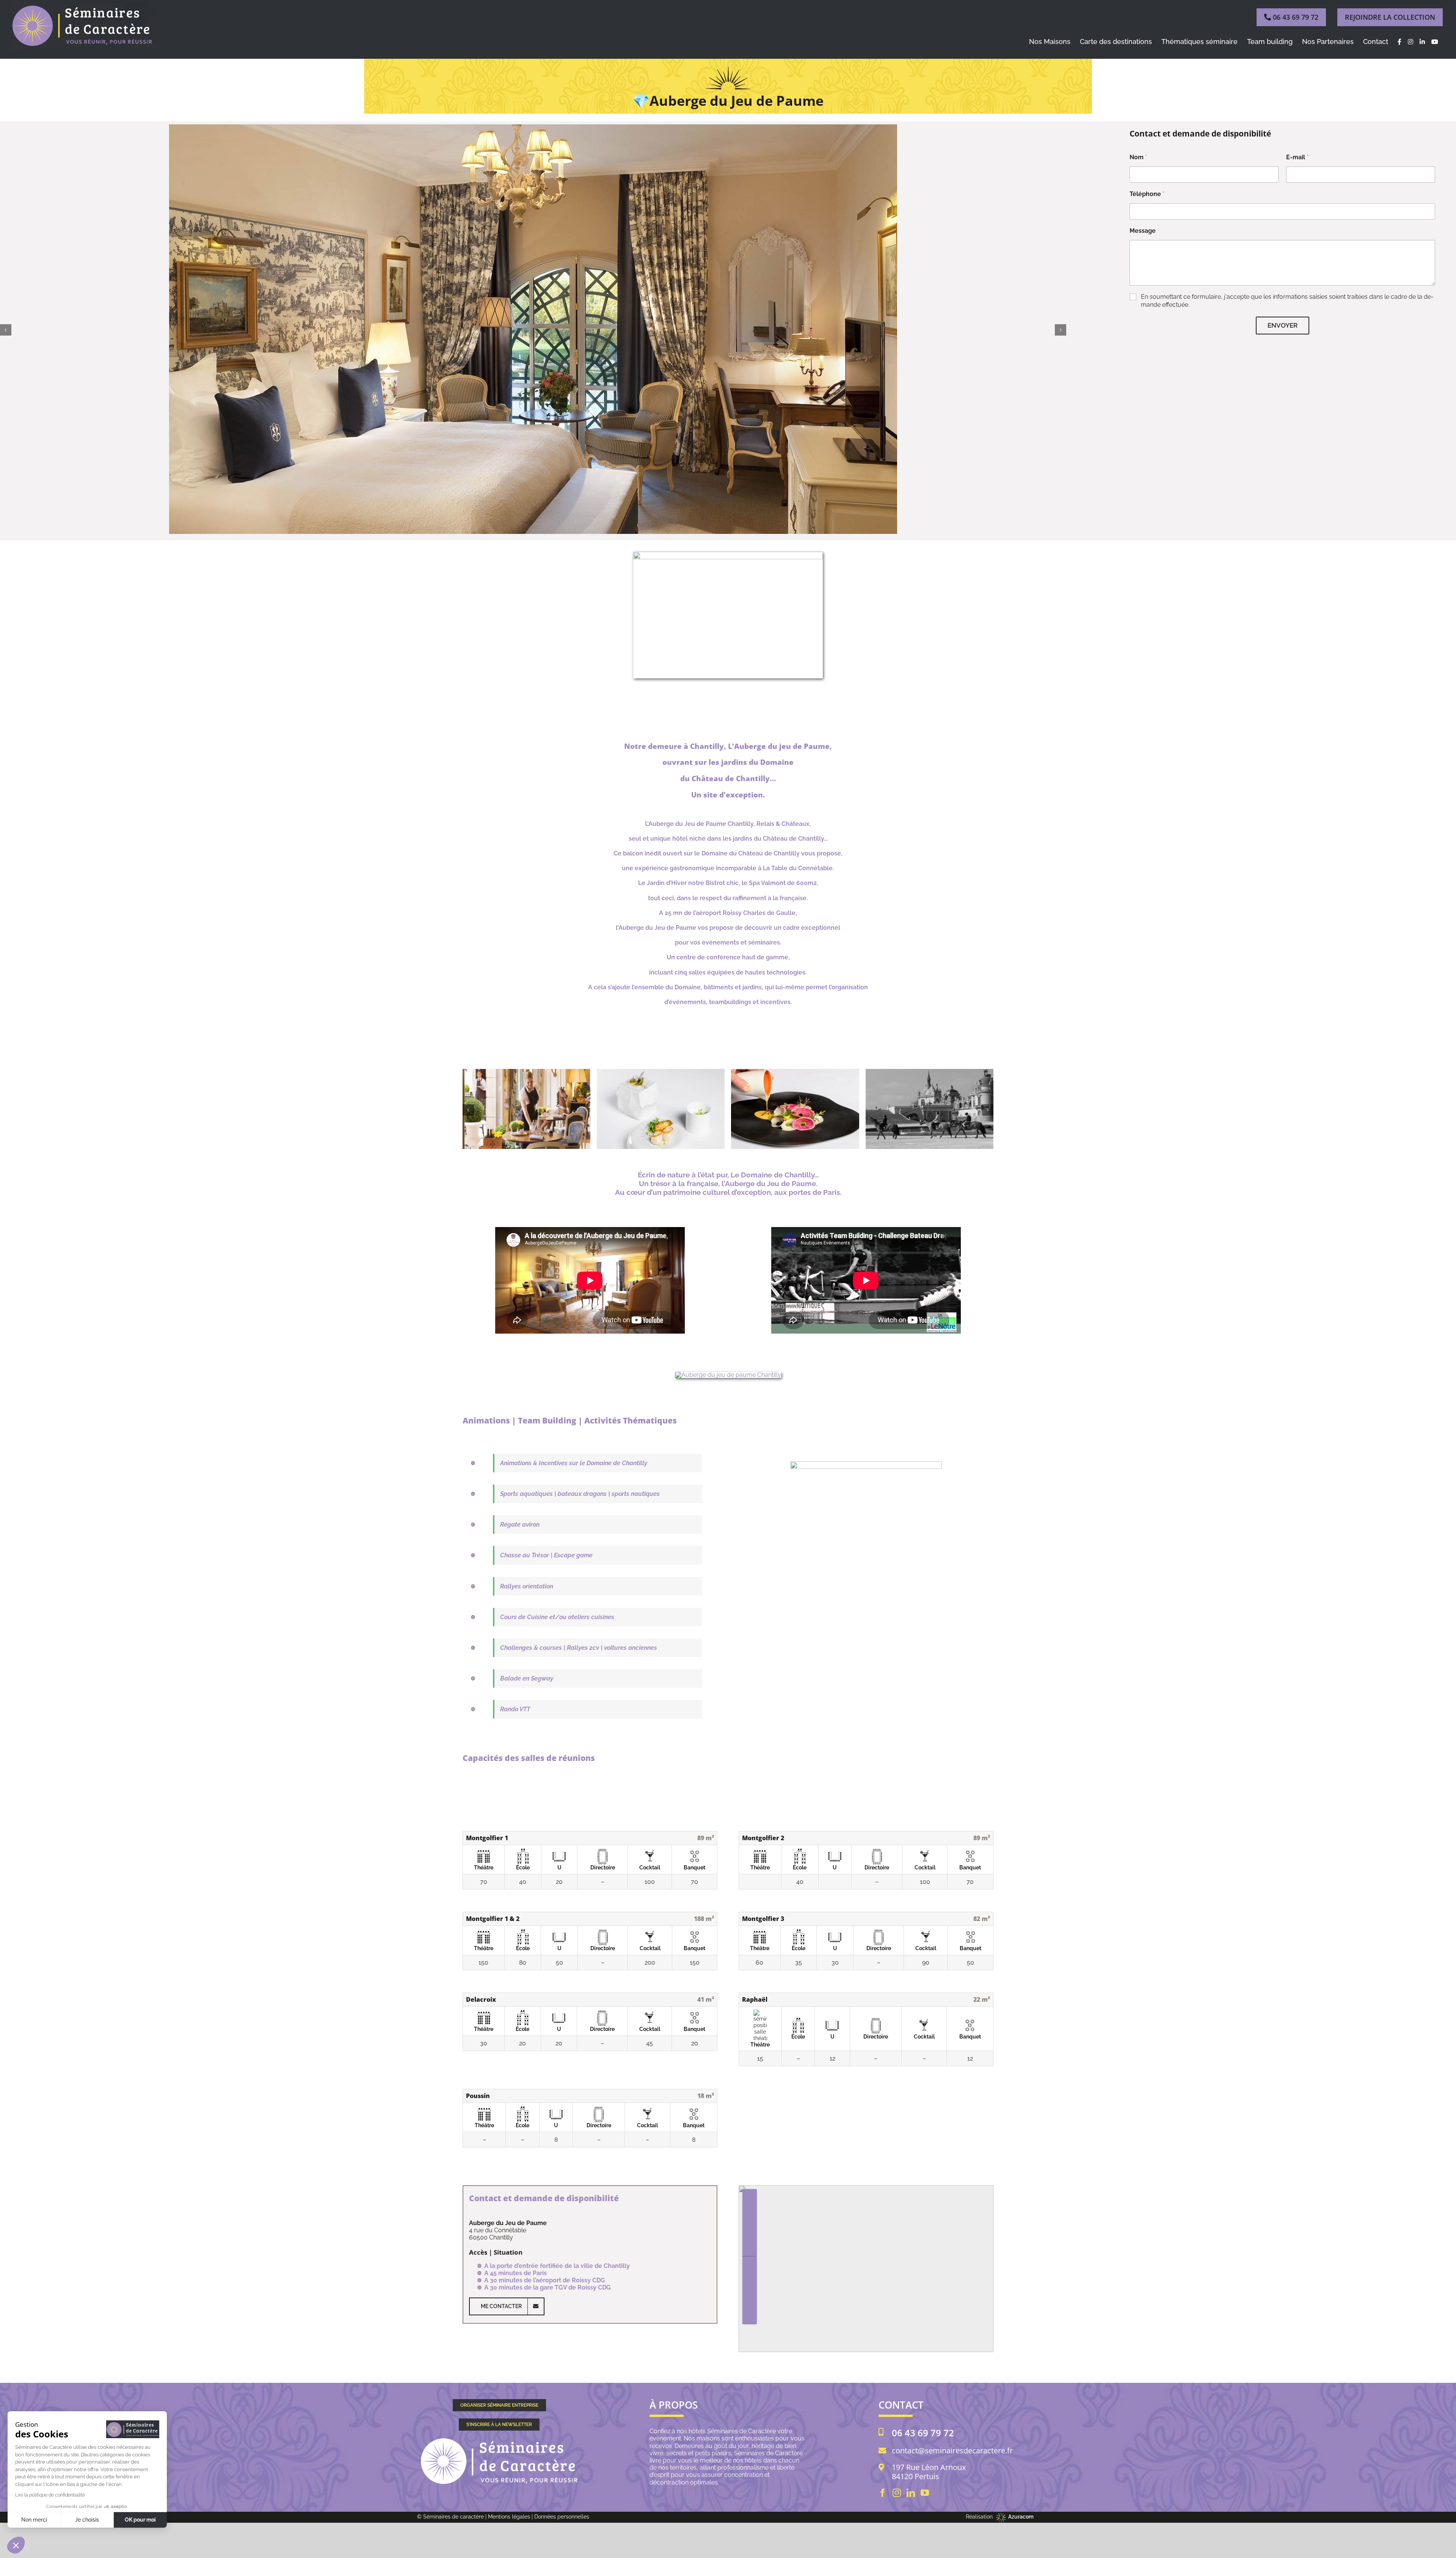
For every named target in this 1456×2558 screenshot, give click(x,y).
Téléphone (1147, 194)
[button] (6, 330)
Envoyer (1283, 325)
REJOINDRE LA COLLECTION (1390, 17)
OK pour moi (140, 2520)
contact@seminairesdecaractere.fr (952, 2451)
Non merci (34, 2520)
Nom (1138, 157)
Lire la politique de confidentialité (50, 2495)
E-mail (1297, 157)
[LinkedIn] (911, 2493)
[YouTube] (925, 2493)
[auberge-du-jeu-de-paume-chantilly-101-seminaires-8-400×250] (661, 1073)
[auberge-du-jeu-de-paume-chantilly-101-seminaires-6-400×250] (930, 1073)
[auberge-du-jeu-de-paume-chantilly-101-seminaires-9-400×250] (526, 1073)
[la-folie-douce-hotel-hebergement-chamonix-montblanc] (728, 1375)
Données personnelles (562, 2517)
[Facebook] (883, 2493)
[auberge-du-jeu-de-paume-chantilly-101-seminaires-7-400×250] (795, 1073)
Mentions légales (509, 2517)
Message (1143, 231)
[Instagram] (897, 2493)
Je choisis (87, 2520)
